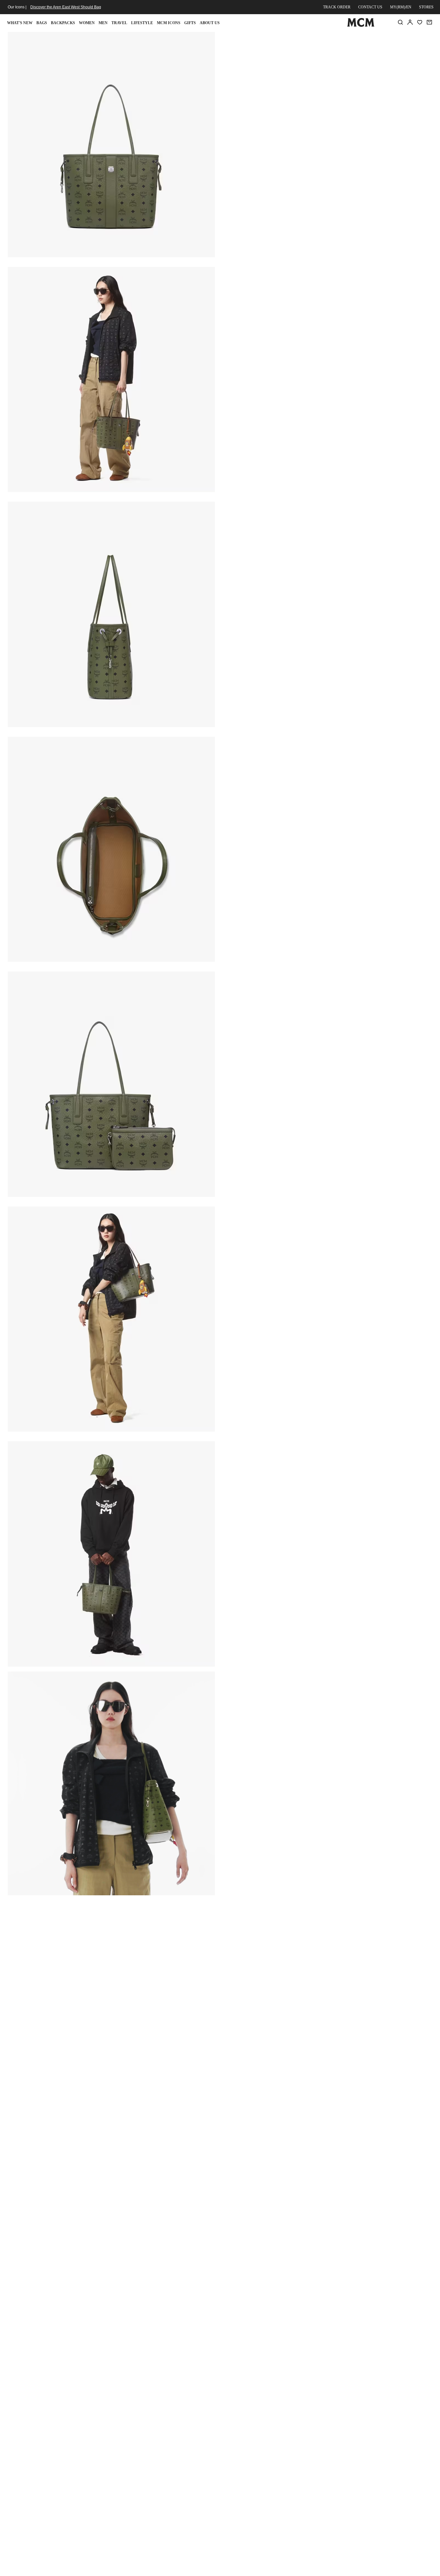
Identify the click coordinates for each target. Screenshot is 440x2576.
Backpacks (63, 23)
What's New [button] (20, 23)
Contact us (370, 7)
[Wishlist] (420, 22)
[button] (111, 144)
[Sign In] (410, 22)
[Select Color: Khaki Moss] (295, 87)
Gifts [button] (190, 23)
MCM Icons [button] (169, 23)
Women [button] (87, 23)
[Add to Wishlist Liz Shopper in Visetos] (390, 39)
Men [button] (103, 23)
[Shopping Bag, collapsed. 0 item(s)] (429, 22)
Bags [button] (42, 23)
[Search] (400, 22)
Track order (337, 7)
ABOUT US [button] (210, 23)
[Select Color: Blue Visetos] (272, 87)
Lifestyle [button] (142, 23)
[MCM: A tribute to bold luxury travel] (361, 25)
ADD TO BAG (327, 125)
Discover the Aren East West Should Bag (66, 7)
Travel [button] (119, 23)
